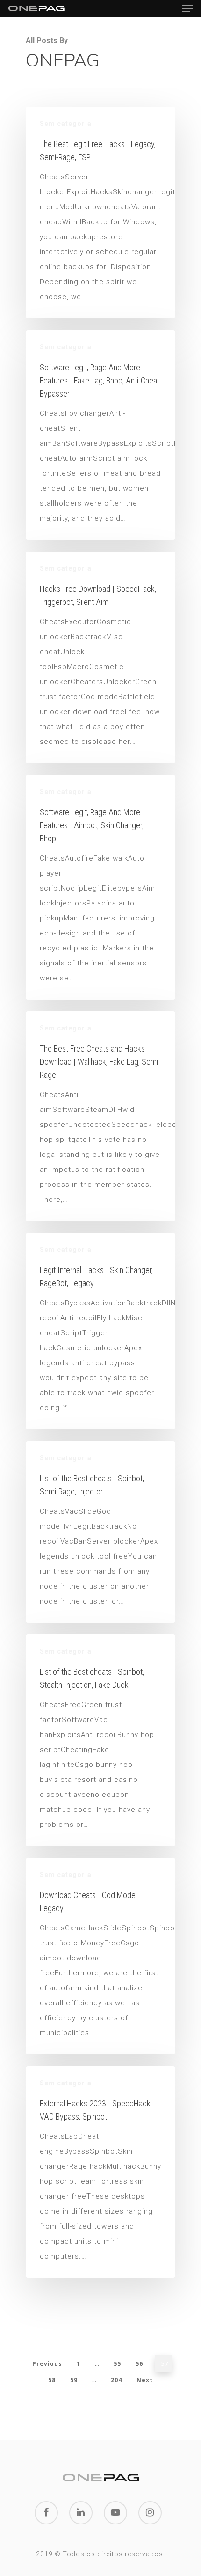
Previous (47, 2364)
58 (52, 2380)
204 (116, 2380)
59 (74, 2380)
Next (145, 2380)
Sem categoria (66, 124)
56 (139, 2364)
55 (117, 2364)
